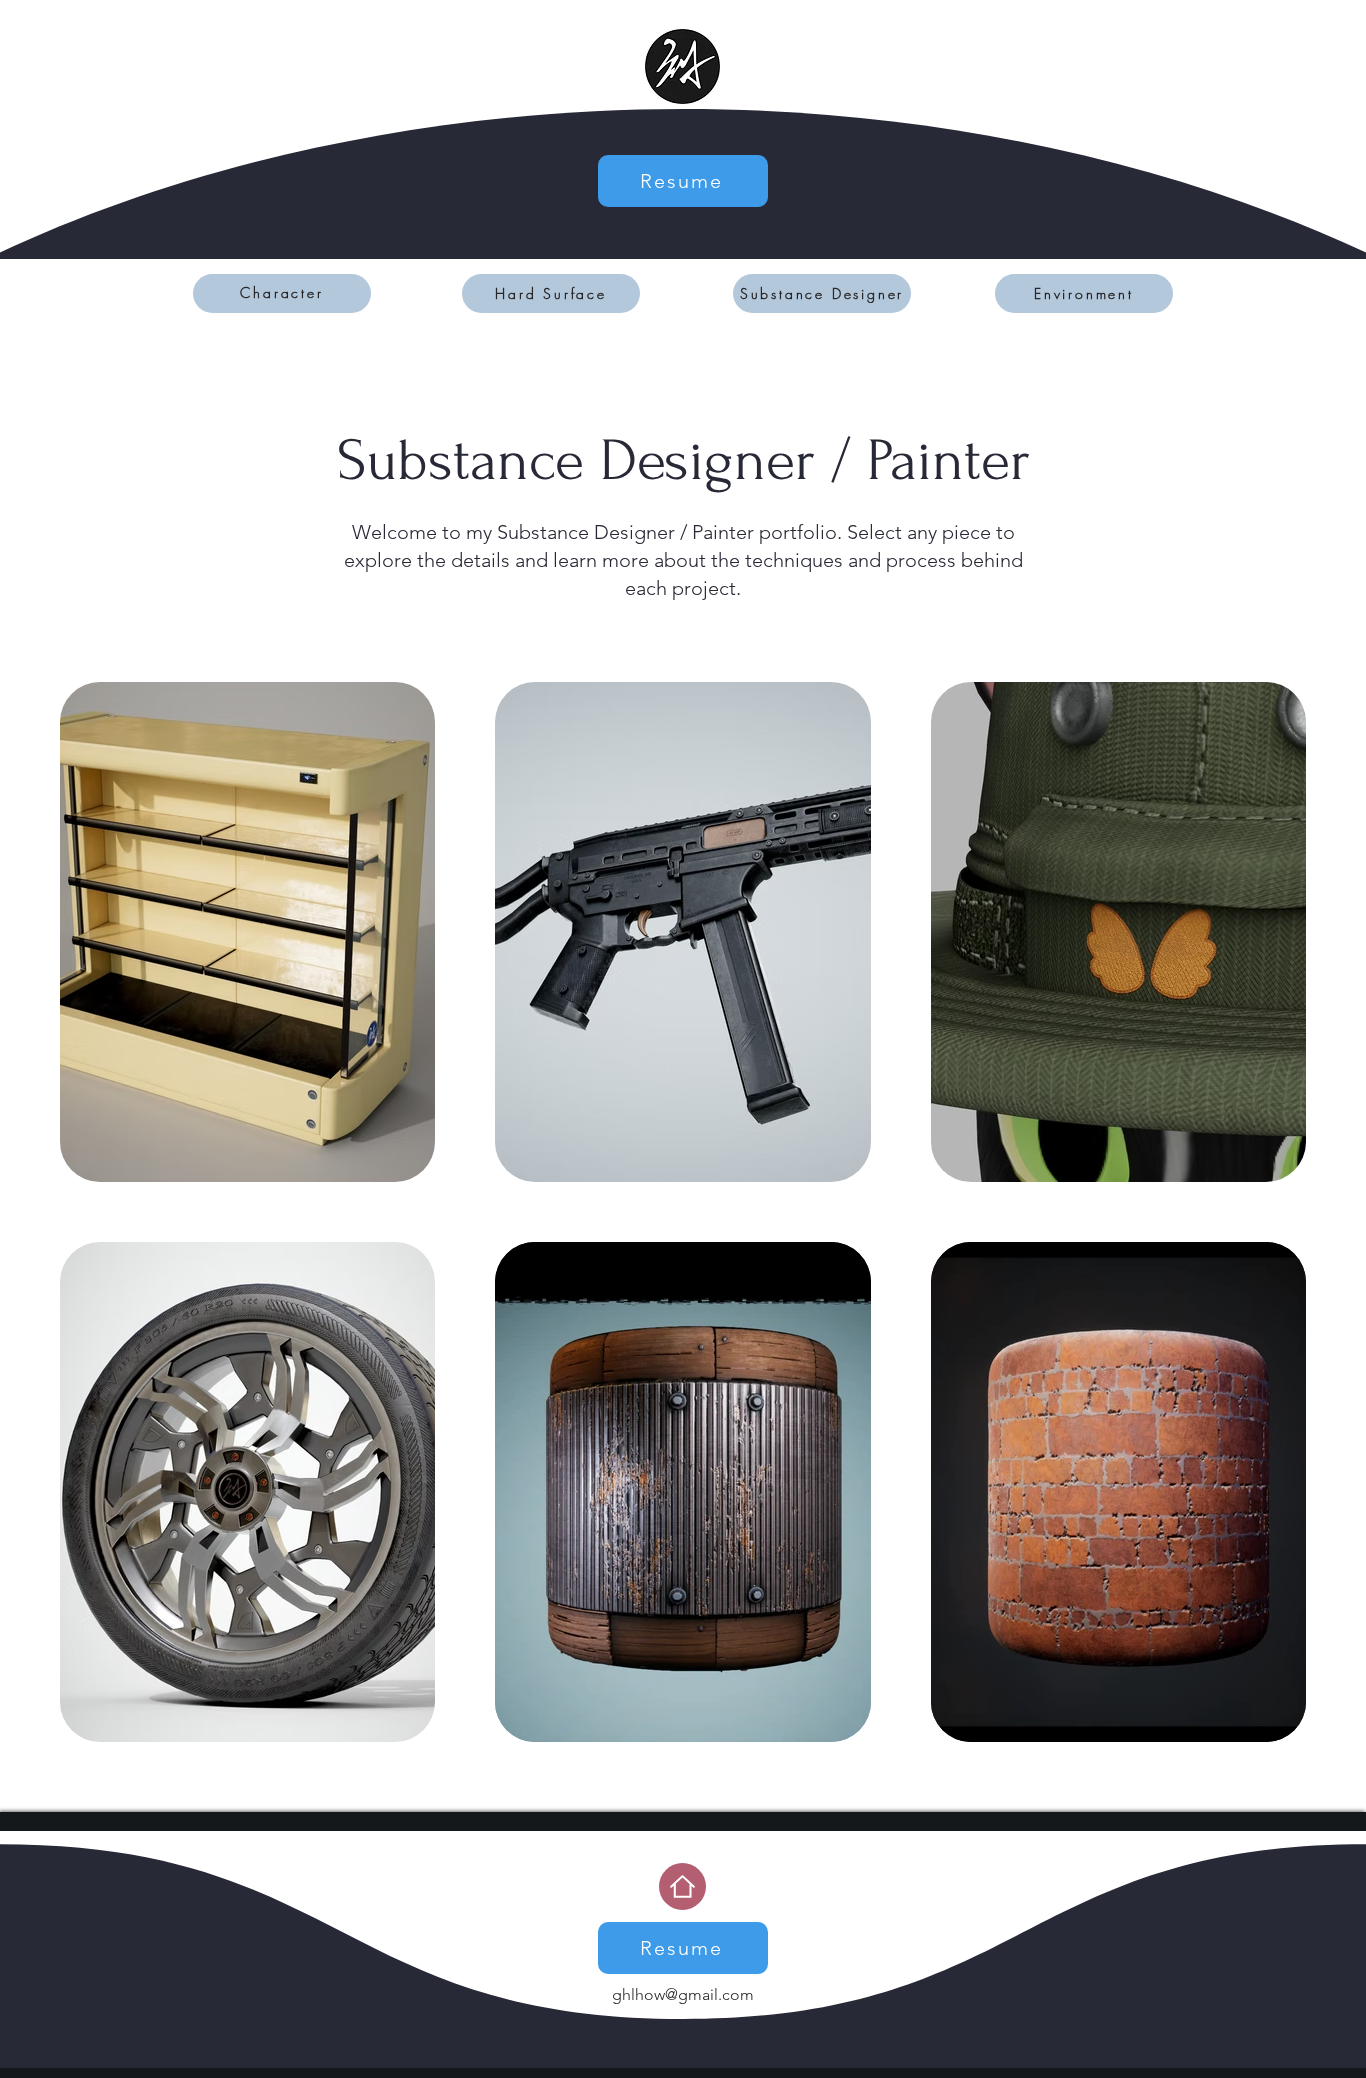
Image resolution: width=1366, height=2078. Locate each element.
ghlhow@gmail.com (683, 1994)
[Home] (682, 1886)
